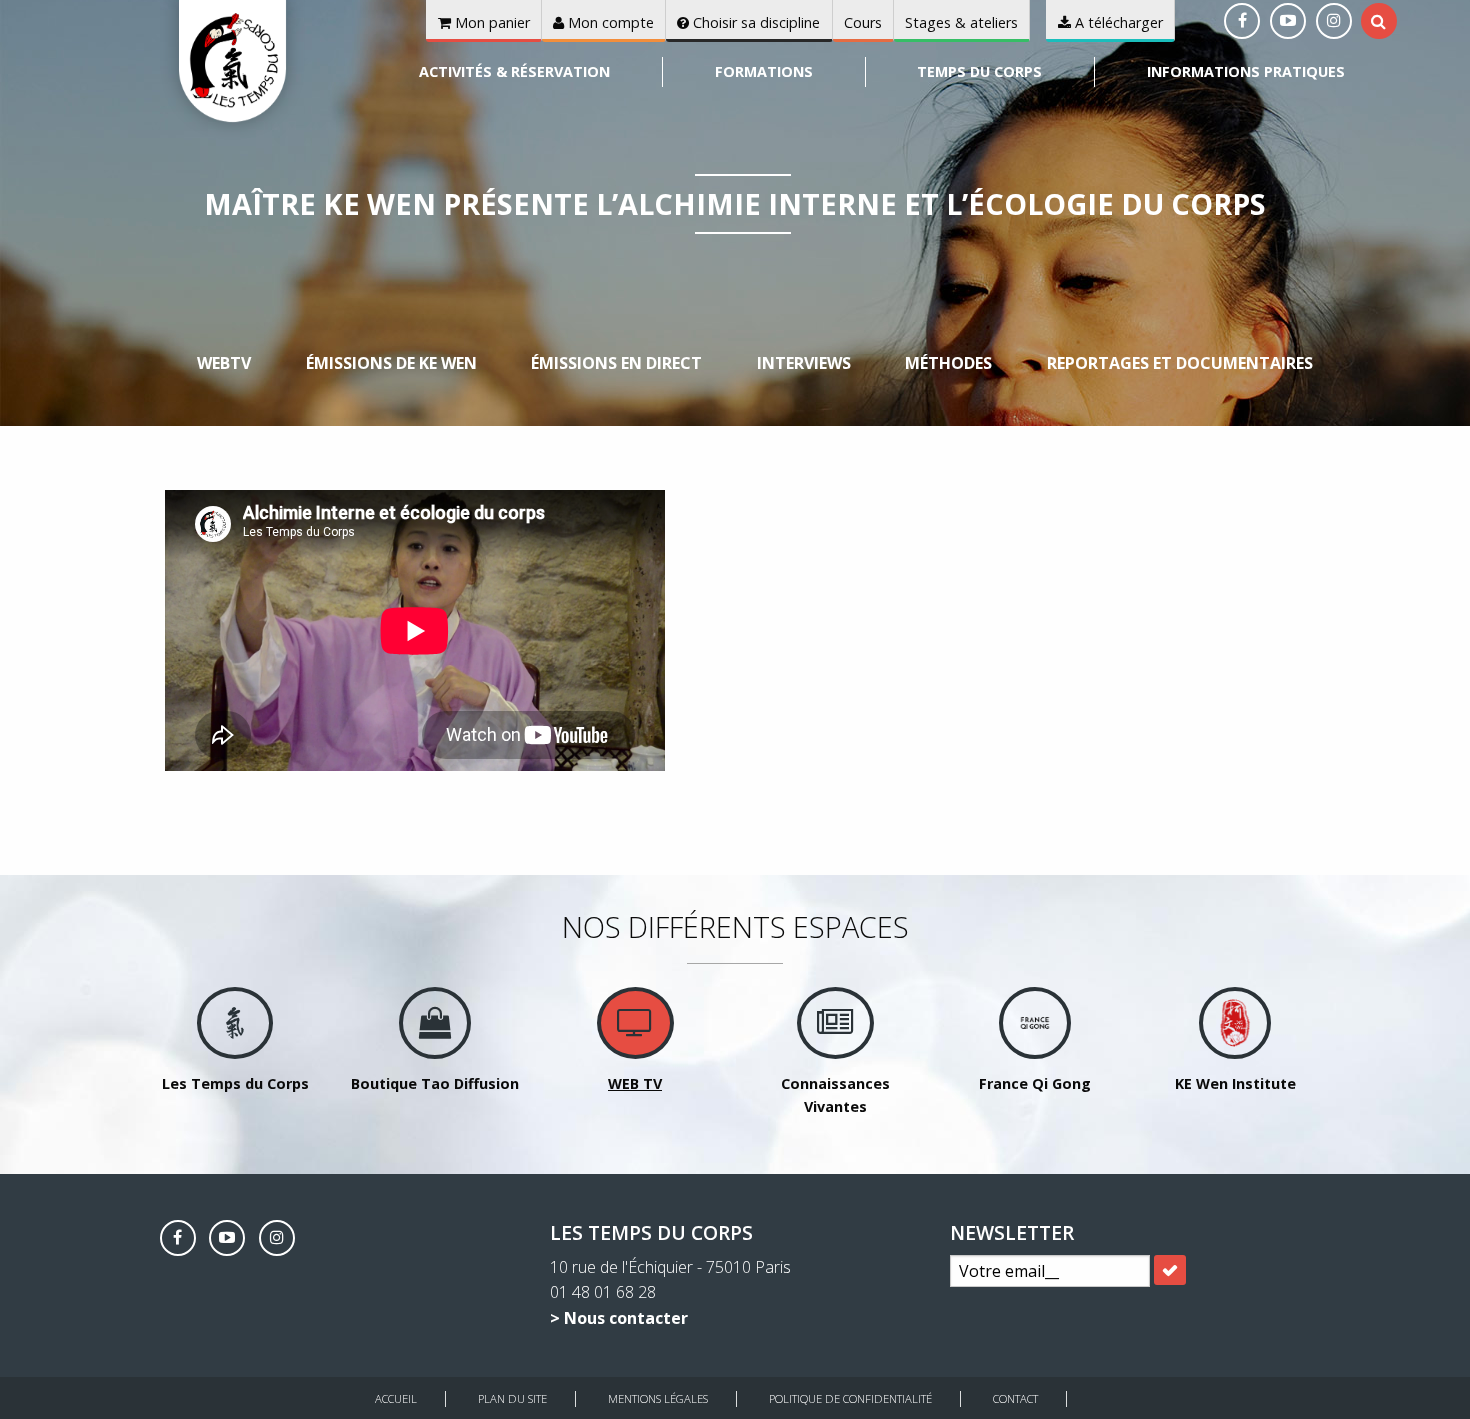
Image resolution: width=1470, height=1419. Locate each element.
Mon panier (490, 22)
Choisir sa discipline (754, 22)
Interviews (804, 363)
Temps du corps (979, 71)
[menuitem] (516, 72)
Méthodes (948, 363)
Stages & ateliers (961, 22)
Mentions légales (658, 1398)
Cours (863, 22)
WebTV (224, 363)
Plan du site (512, 1398)
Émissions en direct (616, 363)
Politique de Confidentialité (850, 1398)
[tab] (1378, 21)
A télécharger (1117, 22)
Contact (1015, 1398)
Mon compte (609, 22)
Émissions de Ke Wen (391, 363)
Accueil (396, 1398)
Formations (764, 71)
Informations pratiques (1246, 71)
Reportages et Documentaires (1180, 363)
